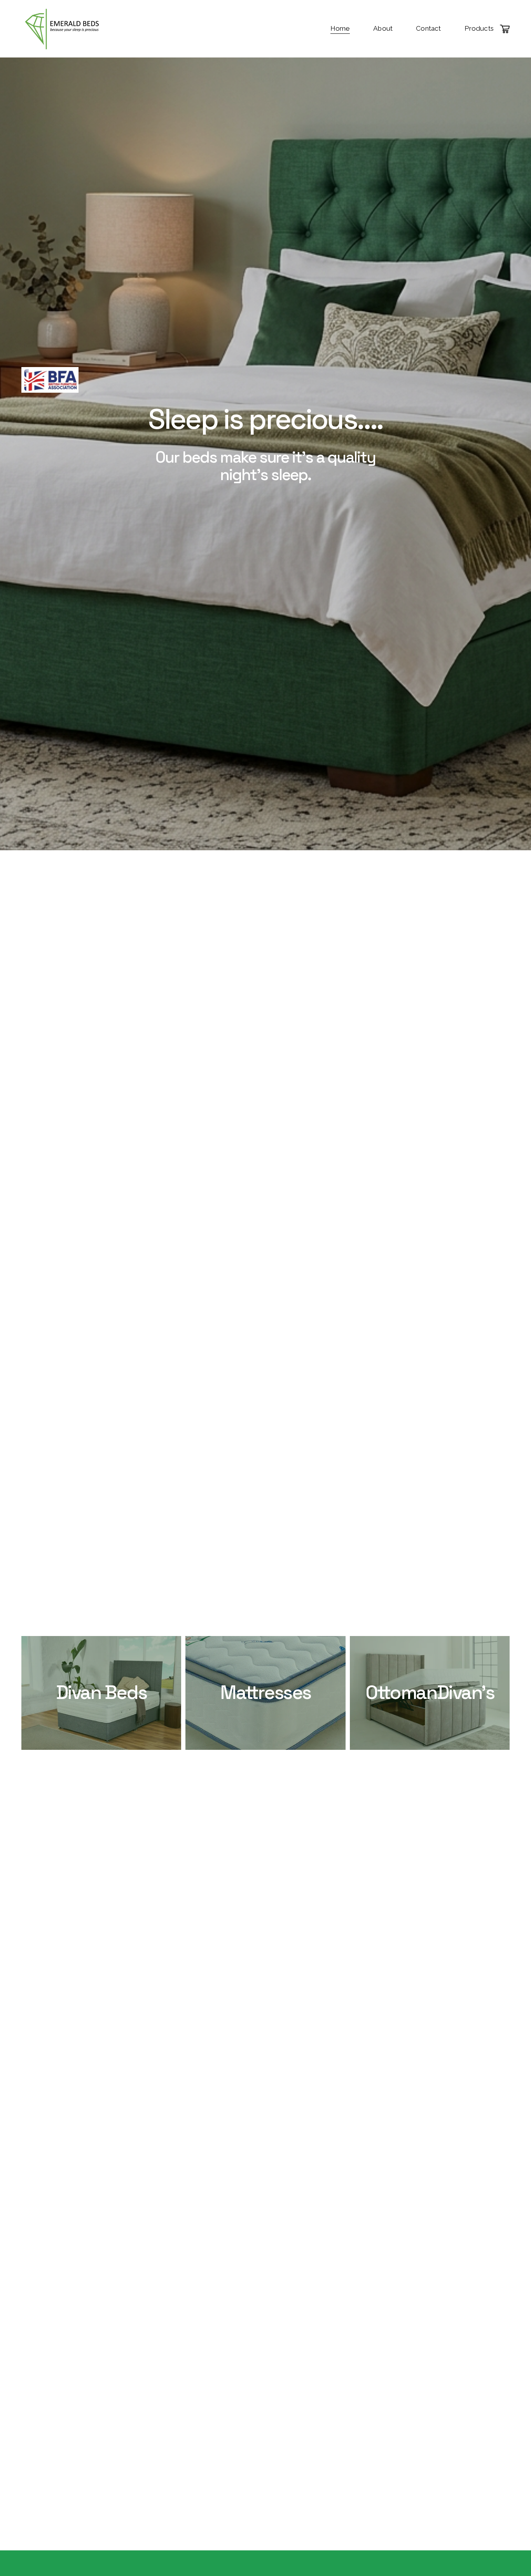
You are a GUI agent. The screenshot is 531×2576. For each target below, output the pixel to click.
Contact (428, 28)
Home (340, 28)
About (383, 28)
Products (479, 28)
